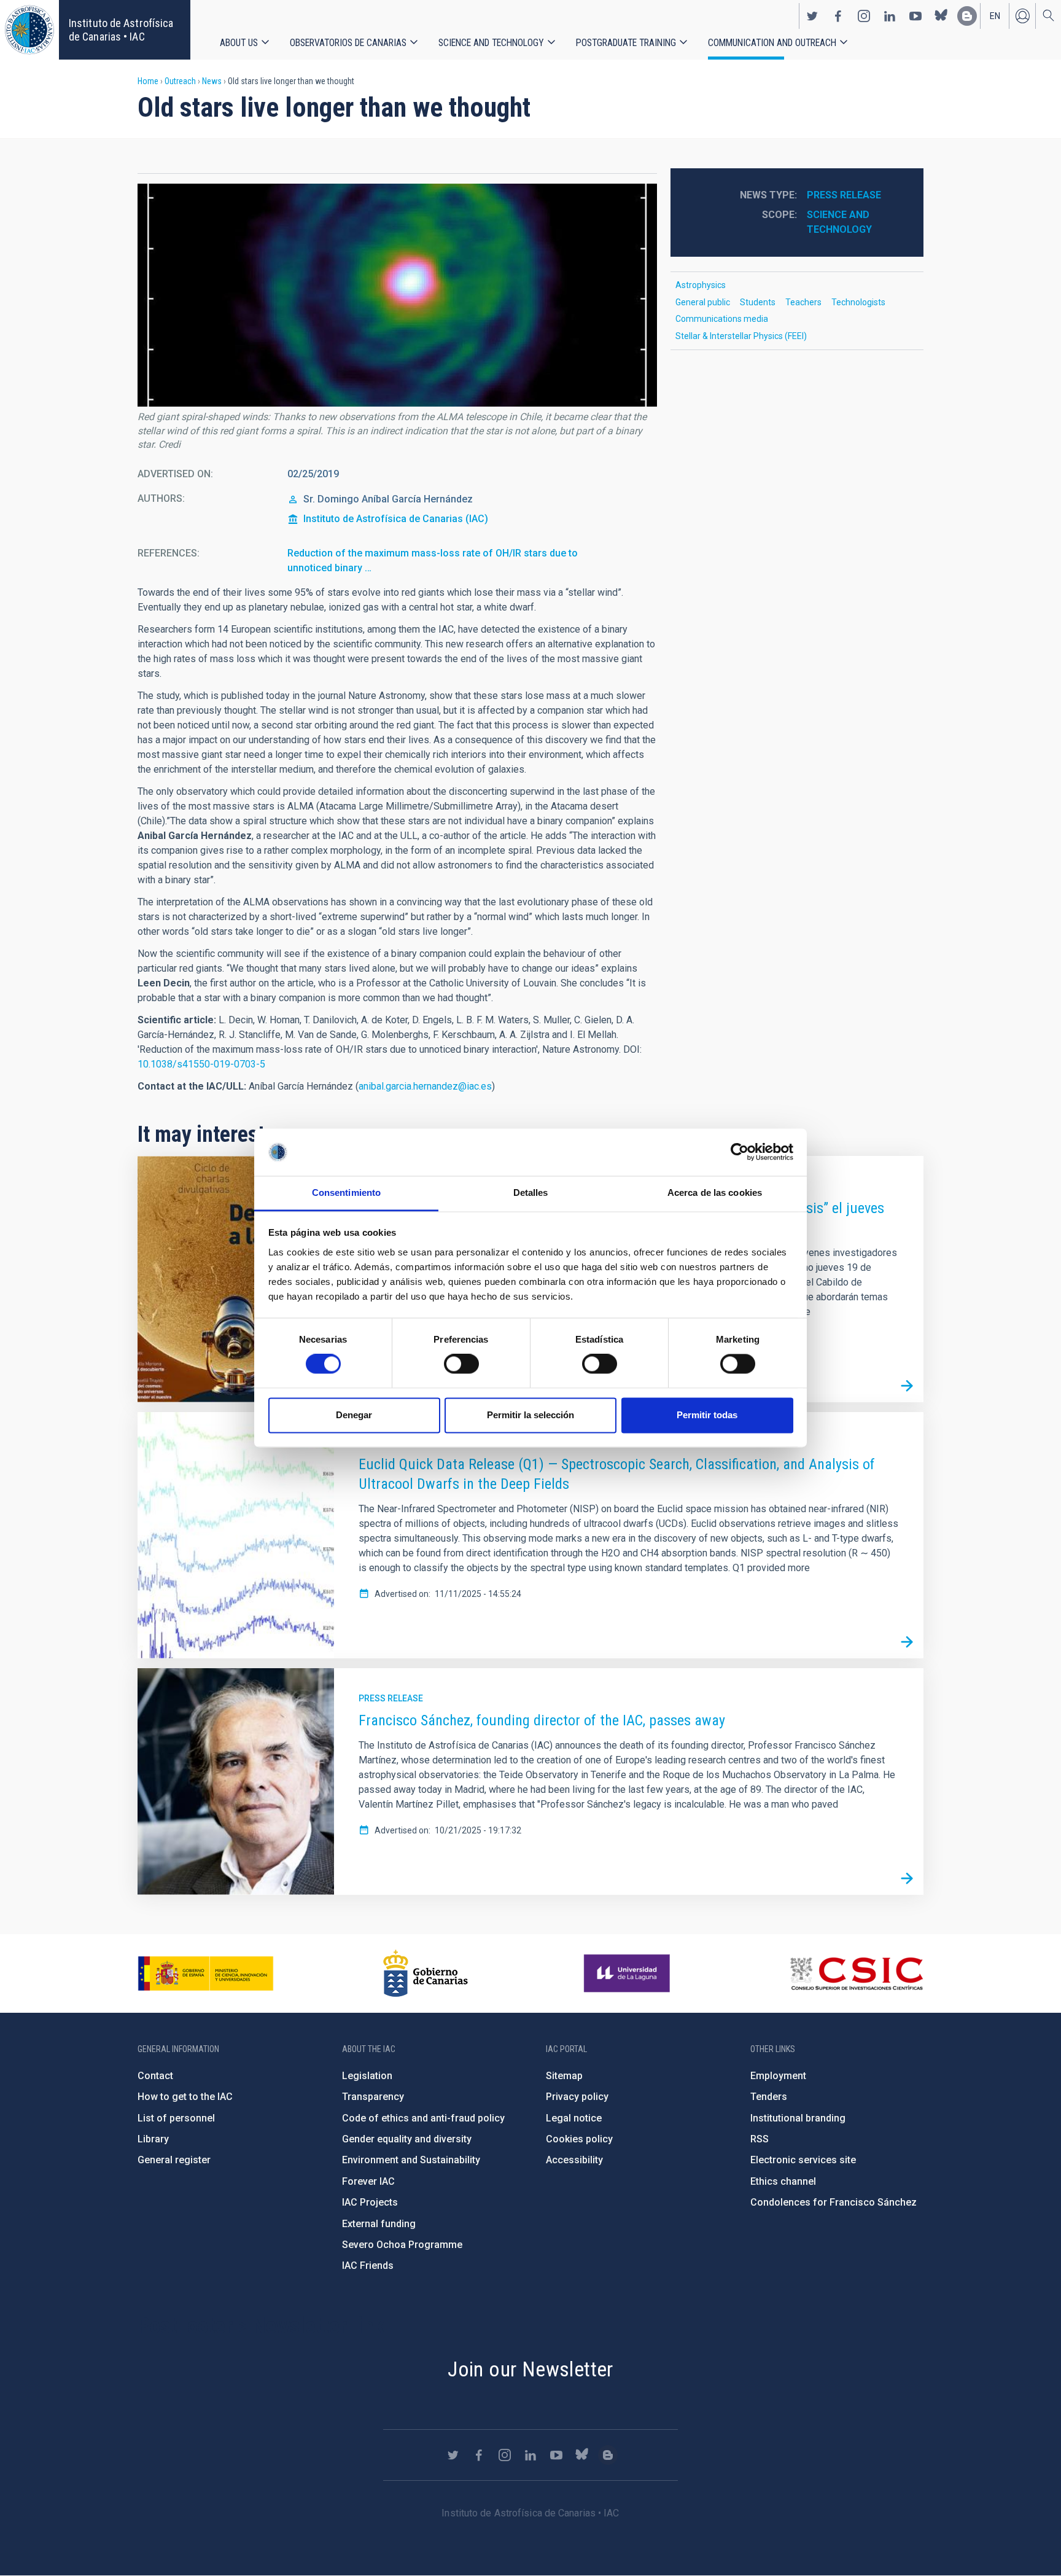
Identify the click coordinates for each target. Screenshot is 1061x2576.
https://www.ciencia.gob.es (206, 1973)
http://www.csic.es (856, 1973)
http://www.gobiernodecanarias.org (426, 1973)
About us (239, 43)
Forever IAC (368, 2181)
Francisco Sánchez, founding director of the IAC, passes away (542, 1720)
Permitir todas (707, 1415)
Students (758, 302)
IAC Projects (370, 2202)
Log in (1022, 16)
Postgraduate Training (626, 43)
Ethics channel (783, 2181)
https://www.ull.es (628, 1973)
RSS (760, 2139)
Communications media (722, 319)
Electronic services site (803, 2160)
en (995, 16)
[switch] (461, 1364)
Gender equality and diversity (407, 2139)
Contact (155, 2076)
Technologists (858, 302)
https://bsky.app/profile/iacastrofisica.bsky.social (941, 16)
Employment (778, 2076)
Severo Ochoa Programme (402, 2245)
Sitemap (564, 2076)
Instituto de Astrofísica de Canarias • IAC (121, 30)
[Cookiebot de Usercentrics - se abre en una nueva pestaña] (740, 1152)
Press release (844, 195)
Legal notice (574, 2118)
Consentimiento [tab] (346, 1192)
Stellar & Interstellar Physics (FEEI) (741, 336)
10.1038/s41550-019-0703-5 (201, 1064)
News (212, 81)
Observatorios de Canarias (348, 43)
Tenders (769, 2097)
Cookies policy (579, 2139)
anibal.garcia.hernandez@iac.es (425, 1086)
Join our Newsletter (530, 2369)
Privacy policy (577, 2097)
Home (148, 81)
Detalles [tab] (531, 1192)
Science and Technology (491, 43)
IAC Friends (368, 2266)
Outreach (180, 81)
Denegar (354, 1415)
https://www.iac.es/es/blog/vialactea (967, 16)
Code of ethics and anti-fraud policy (423, 2118)
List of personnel (176, 2118)
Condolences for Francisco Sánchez (834, 2202)
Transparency (373, 2097)
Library (153, 2139)
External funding (379, 2224)
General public (703, 302)
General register (174, 2160)
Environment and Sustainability (411, 2160)
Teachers (803, 302)
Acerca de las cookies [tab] (715, 1192)
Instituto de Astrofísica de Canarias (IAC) (396, 519)
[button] (397, 295)
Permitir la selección (530, 1415)
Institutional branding (798, 2118)
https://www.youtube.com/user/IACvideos (915, 16)
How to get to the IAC (185, 2097)
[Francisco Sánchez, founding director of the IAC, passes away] (907, 1878)
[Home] (29, 30)
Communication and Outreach (772, 43)
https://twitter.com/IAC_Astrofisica (812, 16)
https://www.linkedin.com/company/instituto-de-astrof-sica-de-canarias (890, 16)
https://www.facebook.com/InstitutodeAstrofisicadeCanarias (838, 16)
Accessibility (574, 2160)
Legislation (367, 2076)
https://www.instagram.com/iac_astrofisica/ (864, 16)
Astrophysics (701, 285)
